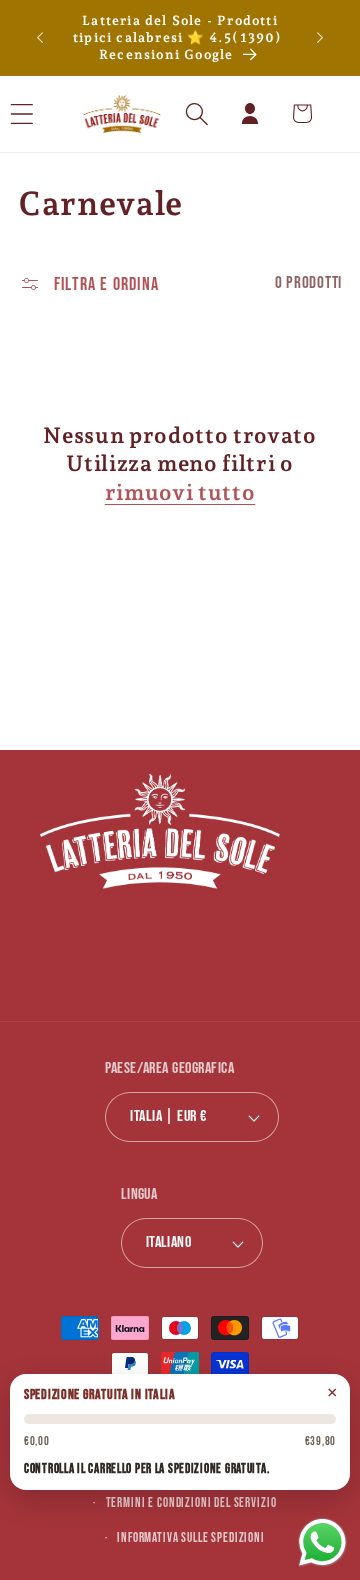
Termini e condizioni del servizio (191, 1503)
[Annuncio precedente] (40, 38)
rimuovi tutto (180, 492)
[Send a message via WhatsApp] (322, 1542)
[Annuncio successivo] (320, 38)
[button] (48, 113)
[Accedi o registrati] (249, 113)
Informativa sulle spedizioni (191, 1538)
